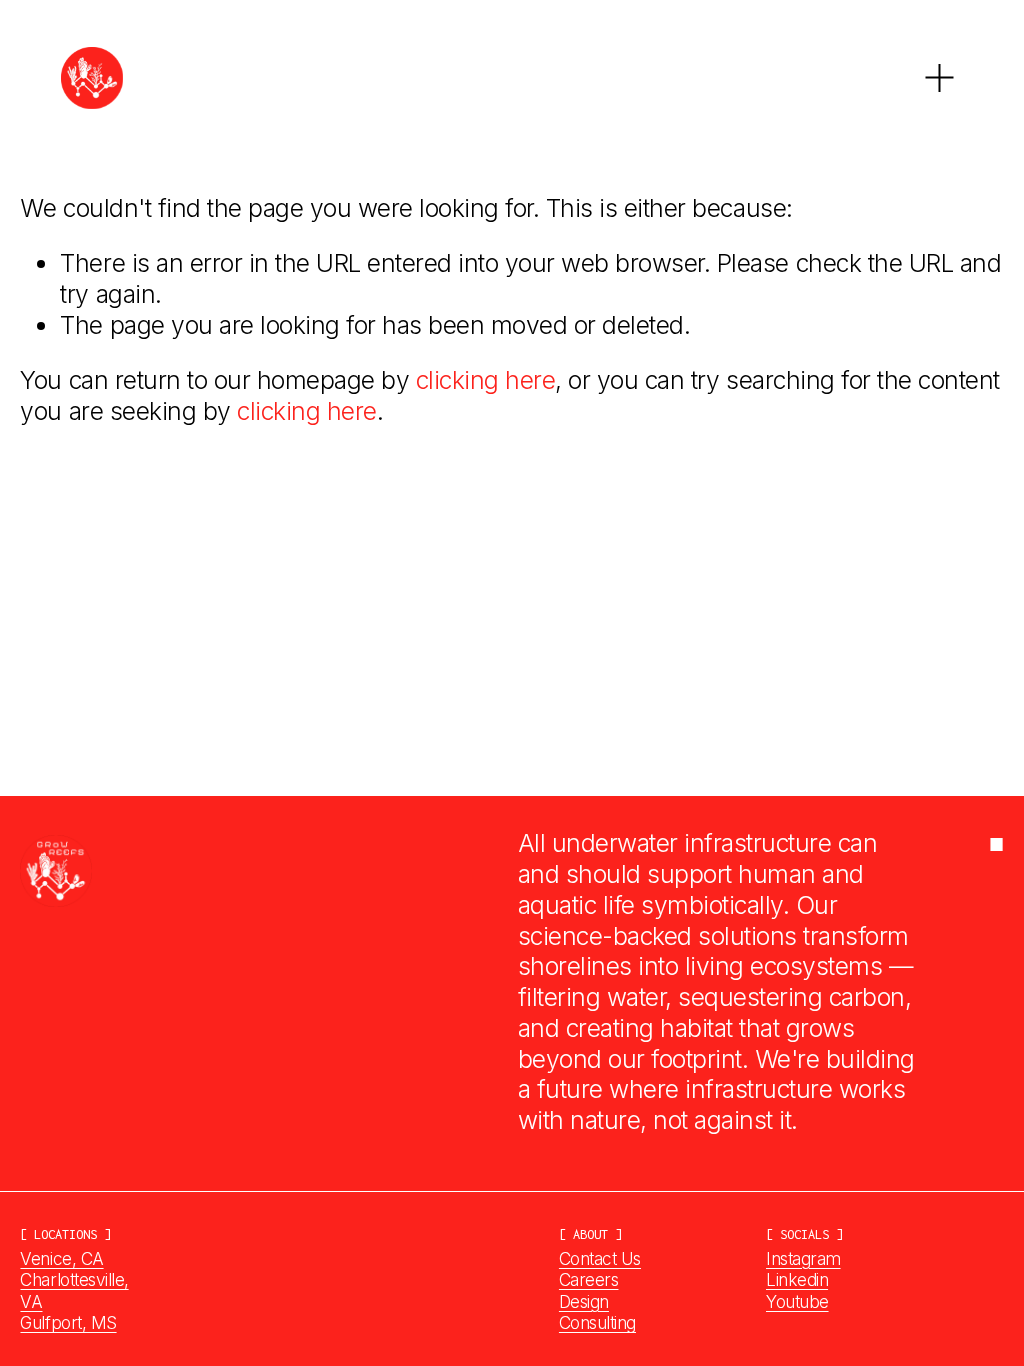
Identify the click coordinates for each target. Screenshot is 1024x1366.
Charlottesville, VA (74, 1290)
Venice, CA (61, 1258)
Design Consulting (597, 1312)
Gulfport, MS (68, 1322)
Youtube (797, 1301)
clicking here (486, 380)
